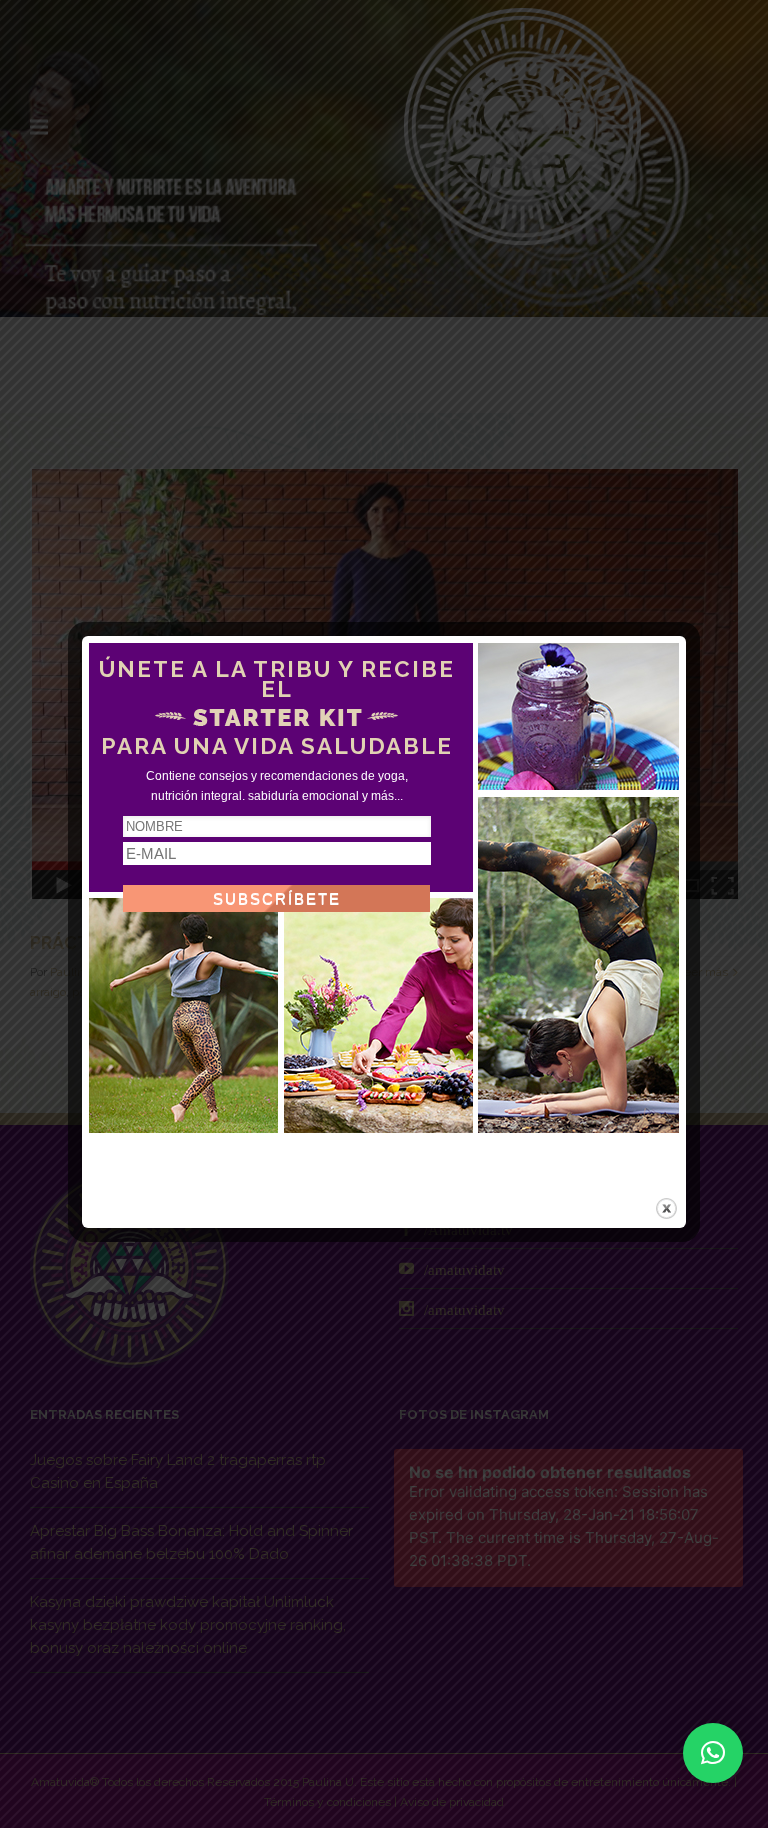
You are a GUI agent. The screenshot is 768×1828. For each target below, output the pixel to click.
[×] (713, 1753)
